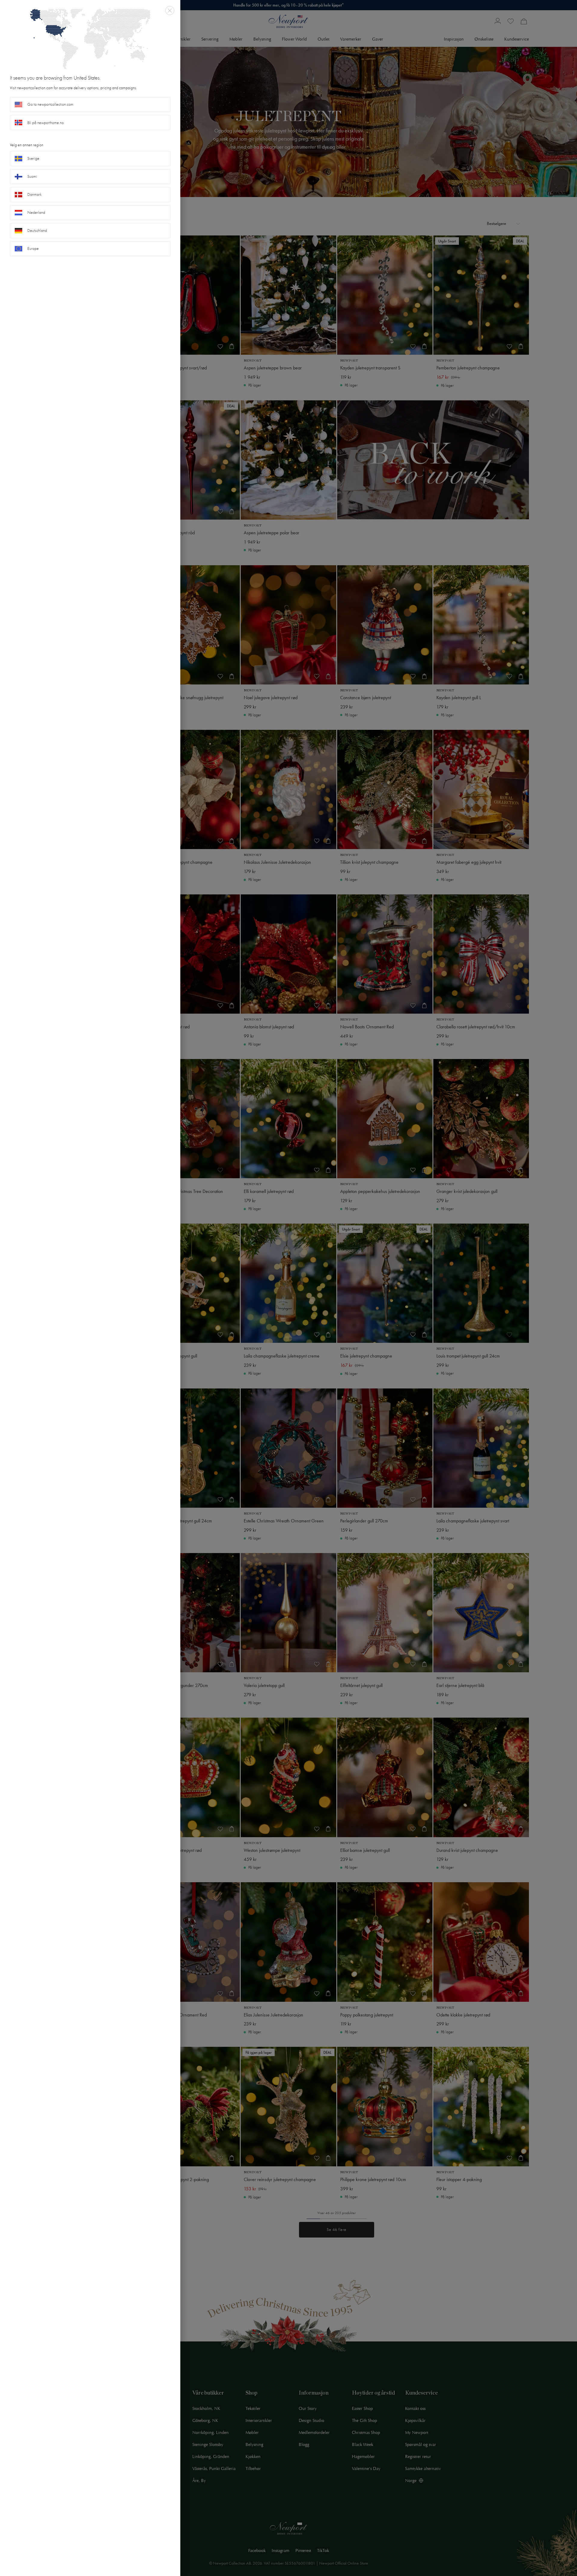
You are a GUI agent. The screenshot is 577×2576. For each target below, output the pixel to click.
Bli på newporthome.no (46, 123)
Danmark (35, 194)
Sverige (33, 158)
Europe (33, 249)
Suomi (32, 176)
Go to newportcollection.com (50, 104)
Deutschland (37, 231)
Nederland (36, 212)
